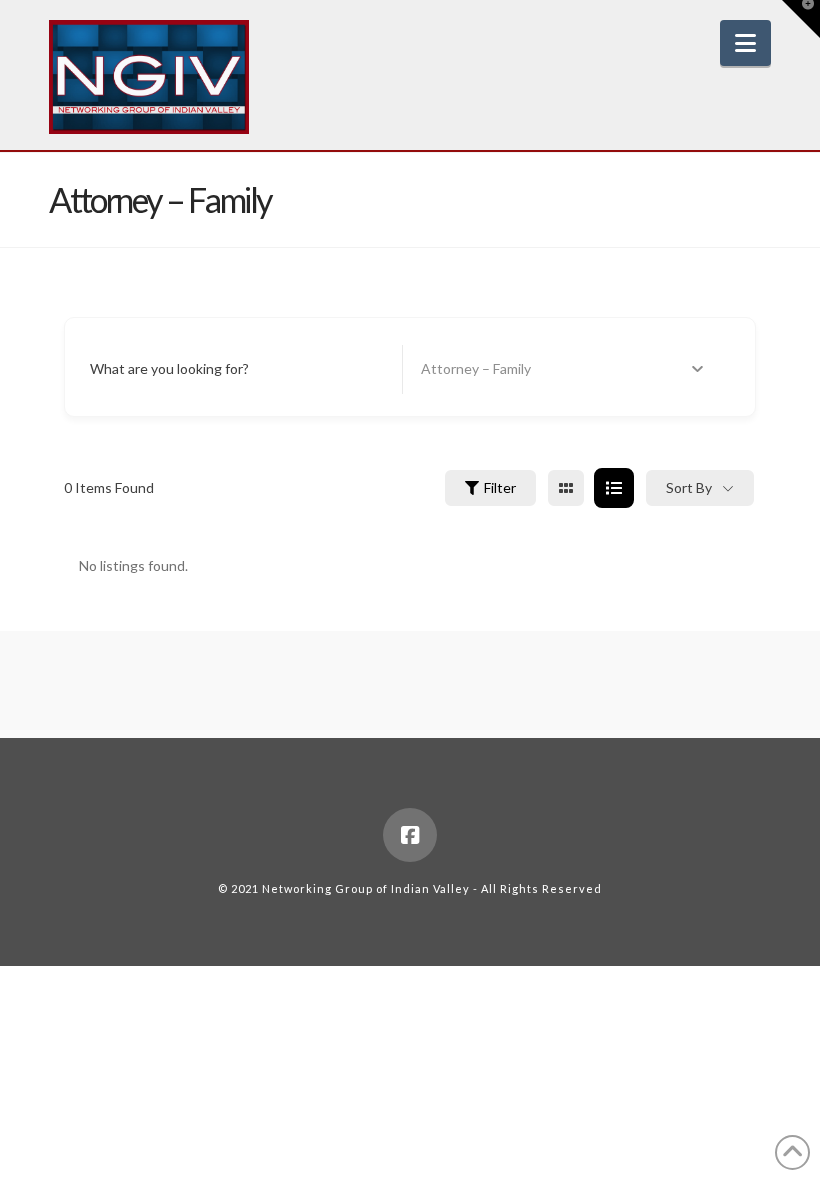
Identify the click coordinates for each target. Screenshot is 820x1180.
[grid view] (566, 488)
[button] (745, 43)
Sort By (689, 487)
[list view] (614, 488)
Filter (500, 487)
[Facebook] (410, 835)
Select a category (475, 369)
